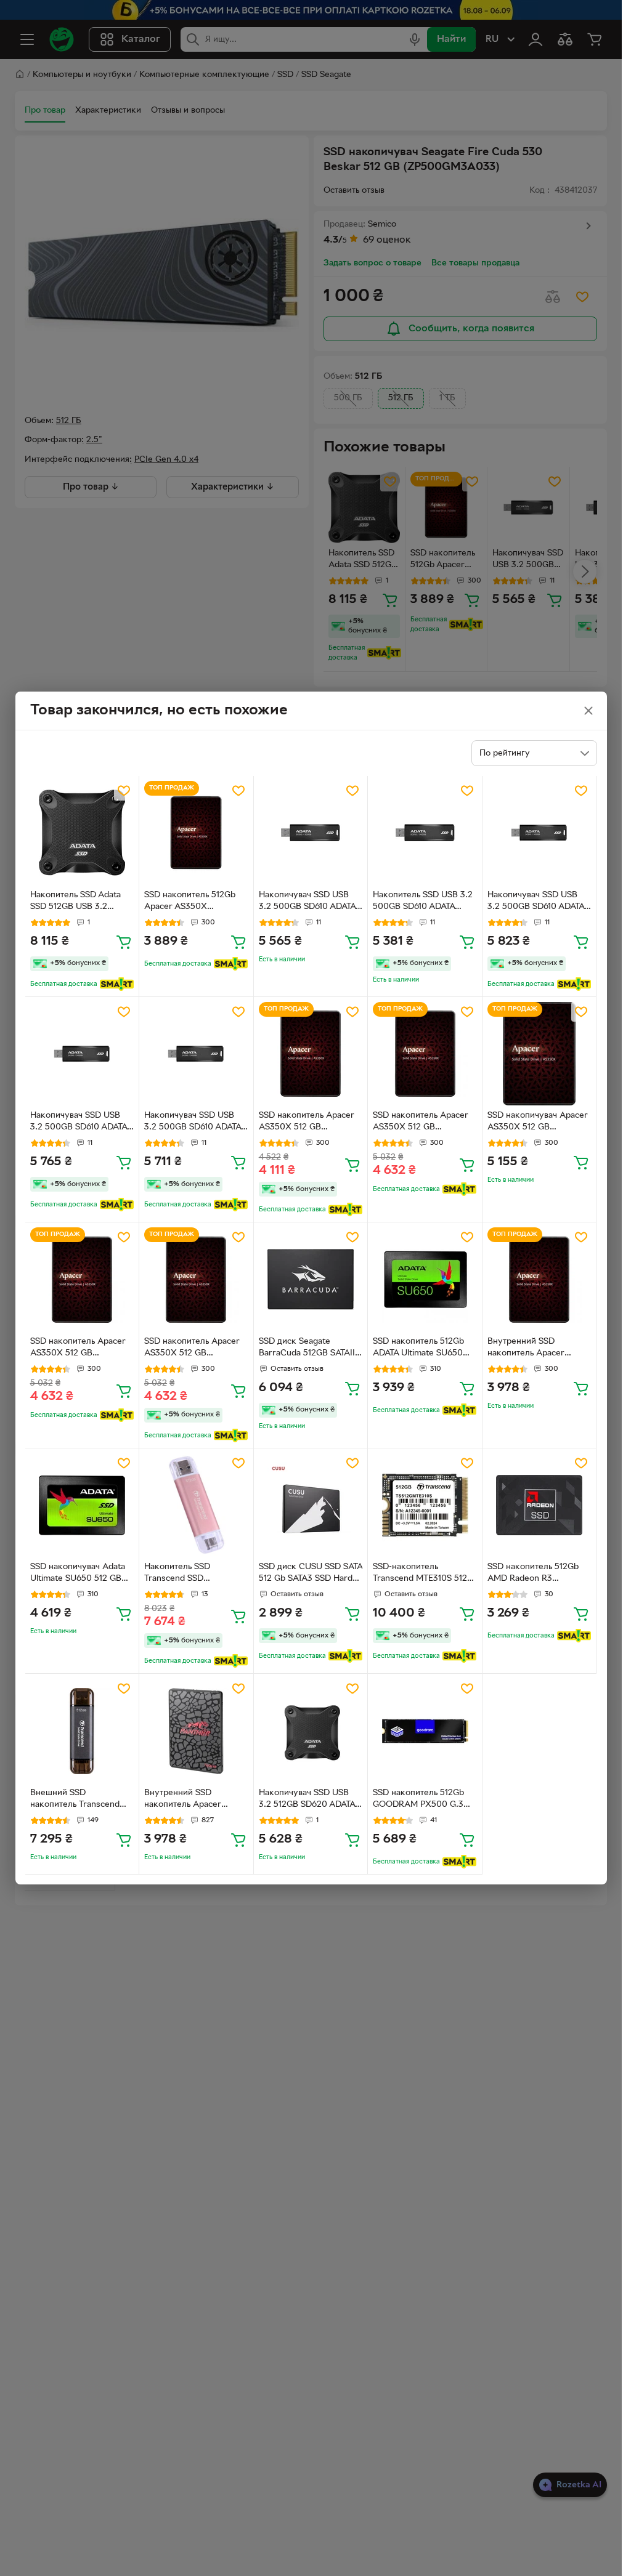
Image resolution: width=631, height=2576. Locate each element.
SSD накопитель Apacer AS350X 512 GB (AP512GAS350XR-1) (307, 1123)
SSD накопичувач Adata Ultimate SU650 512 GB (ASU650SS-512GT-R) (78, 1574)
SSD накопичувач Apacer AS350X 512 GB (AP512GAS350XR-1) (538, 1123)
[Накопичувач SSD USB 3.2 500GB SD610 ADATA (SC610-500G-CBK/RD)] (311, 833)
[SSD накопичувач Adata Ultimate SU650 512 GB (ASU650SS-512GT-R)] (82, 1505)
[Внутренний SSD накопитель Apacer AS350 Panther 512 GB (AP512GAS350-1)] (196, 1731)
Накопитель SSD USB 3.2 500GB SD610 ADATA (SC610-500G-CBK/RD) (423, 902)
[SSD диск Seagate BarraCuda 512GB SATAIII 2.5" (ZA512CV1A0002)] (311, 1279)
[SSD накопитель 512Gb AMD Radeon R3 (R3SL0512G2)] (539, 1505)
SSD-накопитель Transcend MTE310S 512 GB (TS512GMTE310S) (420, 1574)
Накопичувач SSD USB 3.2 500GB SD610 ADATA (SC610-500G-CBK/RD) (307, 902)
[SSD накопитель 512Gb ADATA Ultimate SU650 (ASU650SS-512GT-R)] (425, 1279)
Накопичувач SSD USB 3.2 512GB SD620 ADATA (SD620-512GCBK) (307, 1800)
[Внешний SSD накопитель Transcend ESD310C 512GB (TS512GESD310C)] (82, 1731)
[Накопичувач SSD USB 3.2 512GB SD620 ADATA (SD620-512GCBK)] (311, 1731)
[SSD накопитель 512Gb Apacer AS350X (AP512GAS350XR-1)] (196, 833)
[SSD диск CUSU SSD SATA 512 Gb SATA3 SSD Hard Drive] (311, 1505)
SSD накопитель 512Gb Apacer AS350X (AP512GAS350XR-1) (190, 902)
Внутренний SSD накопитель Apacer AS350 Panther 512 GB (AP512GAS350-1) (189, 1800)
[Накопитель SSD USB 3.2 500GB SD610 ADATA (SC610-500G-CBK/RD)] (425, 833)
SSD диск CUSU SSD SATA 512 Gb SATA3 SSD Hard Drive (311, 1574)
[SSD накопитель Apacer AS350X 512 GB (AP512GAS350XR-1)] (311, 1054)
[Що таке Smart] (117, 984)
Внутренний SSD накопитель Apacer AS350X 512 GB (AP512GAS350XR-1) (527, 1349)
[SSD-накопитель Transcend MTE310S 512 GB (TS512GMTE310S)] (425, 1505)
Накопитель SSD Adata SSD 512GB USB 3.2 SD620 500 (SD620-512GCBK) (75, 902)
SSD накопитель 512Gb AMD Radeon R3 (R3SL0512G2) (533, 1574)
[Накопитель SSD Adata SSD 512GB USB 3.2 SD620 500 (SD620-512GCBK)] (82, 833)
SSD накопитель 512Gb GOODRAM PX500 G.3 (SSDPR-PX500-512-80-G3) (419, 1800)
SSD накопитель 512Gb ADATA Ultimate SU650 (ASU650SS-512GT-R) (418, 1349)
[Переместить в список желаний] (124, 791)
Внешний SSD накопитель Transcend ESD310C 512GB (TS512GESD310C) (75, 1800)
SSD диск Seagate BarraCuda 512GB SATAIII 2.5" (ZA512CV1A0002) (308, 1349)
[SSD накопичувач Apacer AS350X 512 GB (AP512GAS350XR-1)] (539, 1054)
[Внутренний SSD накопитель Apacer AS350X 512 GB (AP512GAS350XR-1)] (539, 1279)
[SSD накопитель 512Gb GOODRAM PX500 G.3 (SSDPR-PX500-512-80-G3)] (425, 1731)
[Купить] (124, 942)
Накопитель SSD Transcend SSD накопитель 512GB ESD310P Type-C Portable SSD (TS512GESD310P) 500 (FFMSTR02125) (194, 1574)
